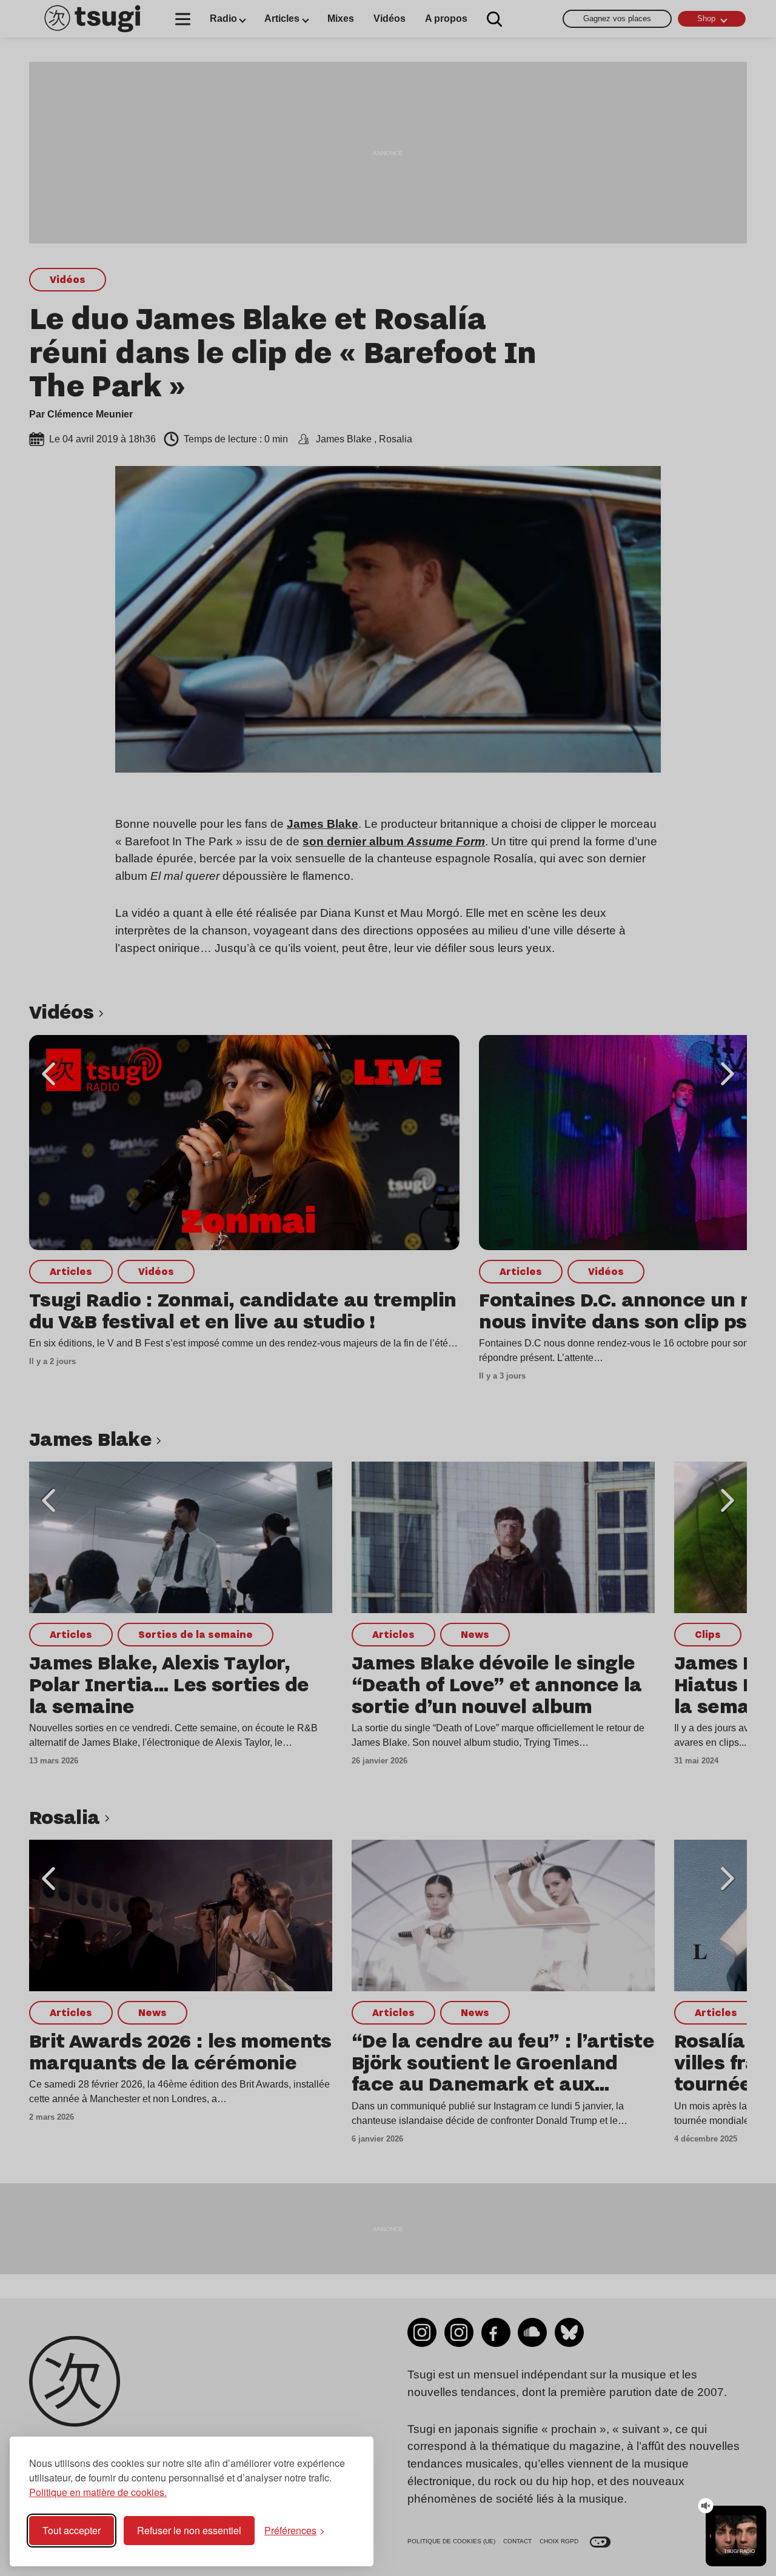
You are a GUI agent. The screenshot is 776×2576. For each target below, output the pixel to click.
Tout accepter (72, 2530)
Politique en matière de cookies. (98, 2492)
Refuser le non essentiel (189, 2530)
